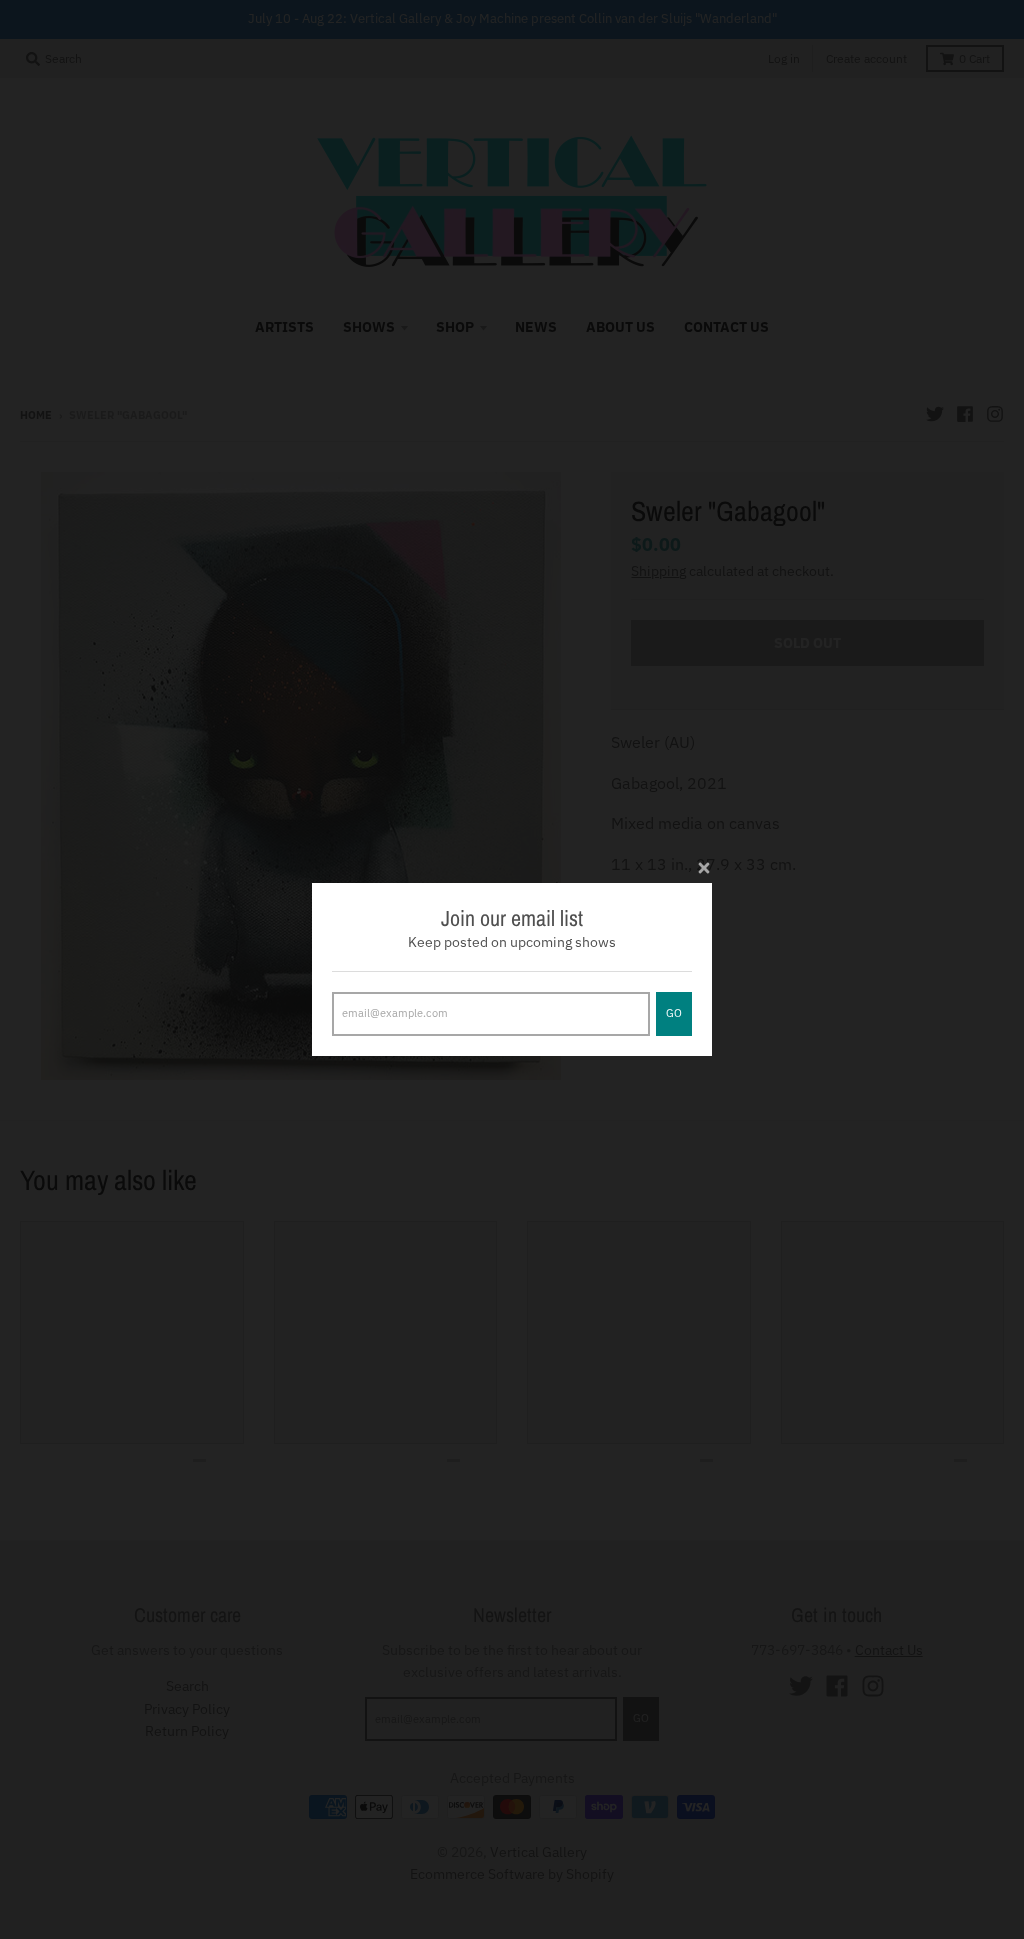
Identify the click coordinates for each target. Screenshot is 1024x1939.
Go (674, 1013)
